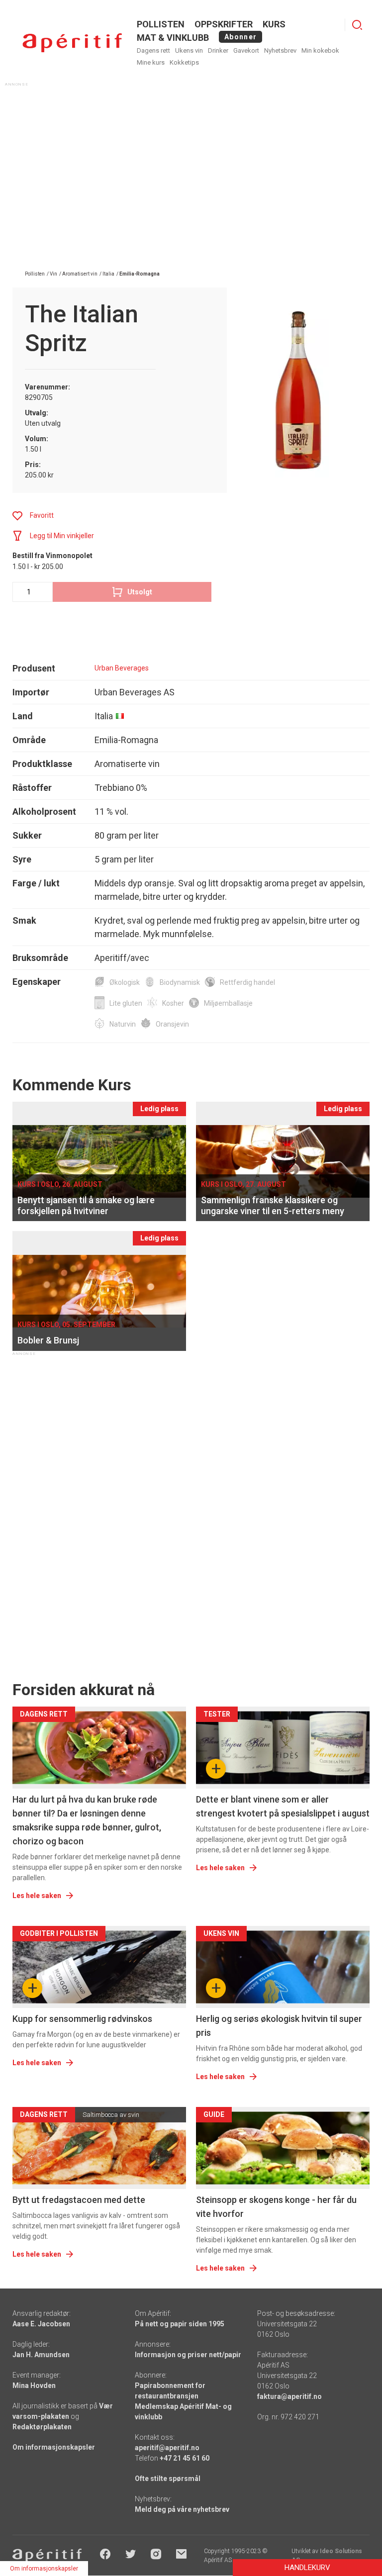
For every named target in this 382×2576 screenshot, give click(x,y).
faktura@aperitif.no (289, 2396)
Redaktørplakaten (42, 2427)
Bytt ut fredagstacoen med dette (79, 2200)
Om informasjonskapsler (54, 2447)
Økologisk (125, 982)
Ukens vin (189, 50)
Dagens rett (153, 50)
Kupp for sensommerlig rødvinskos (82, 2019)
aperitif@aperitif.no (167, 2448)
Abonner (240, 37)
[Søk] (357, 25)
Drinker (218, 50)
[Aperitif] (72, 43)
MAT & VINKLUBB (173, 38)
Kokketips (184, 62)
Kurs (274, 24)
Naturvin (123, 1024)
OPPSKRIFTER (224, 24)
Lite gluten (126, 1003)
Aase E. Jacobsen (41, 2324)
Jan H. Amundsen (41, 2355)
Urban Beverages (122, 668)
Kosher (173, 1003)
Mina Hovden (34, 2385)
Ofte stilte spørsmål (168, 2479)
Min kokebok (320, 50)
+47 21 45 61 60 (185, 2458)
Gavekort (246, 50)
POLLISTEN (161, 24)
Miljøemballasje (228, 1003)
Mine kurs (151, 62)
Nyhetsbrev (280, 50)
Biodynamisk (180, 982)
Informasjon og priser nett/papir (188, 2355)
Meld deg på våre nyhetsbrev (182, 2509)
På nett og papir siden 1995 (180, 2324)
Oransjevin (172, 1024)
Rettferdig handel (247, 982)
